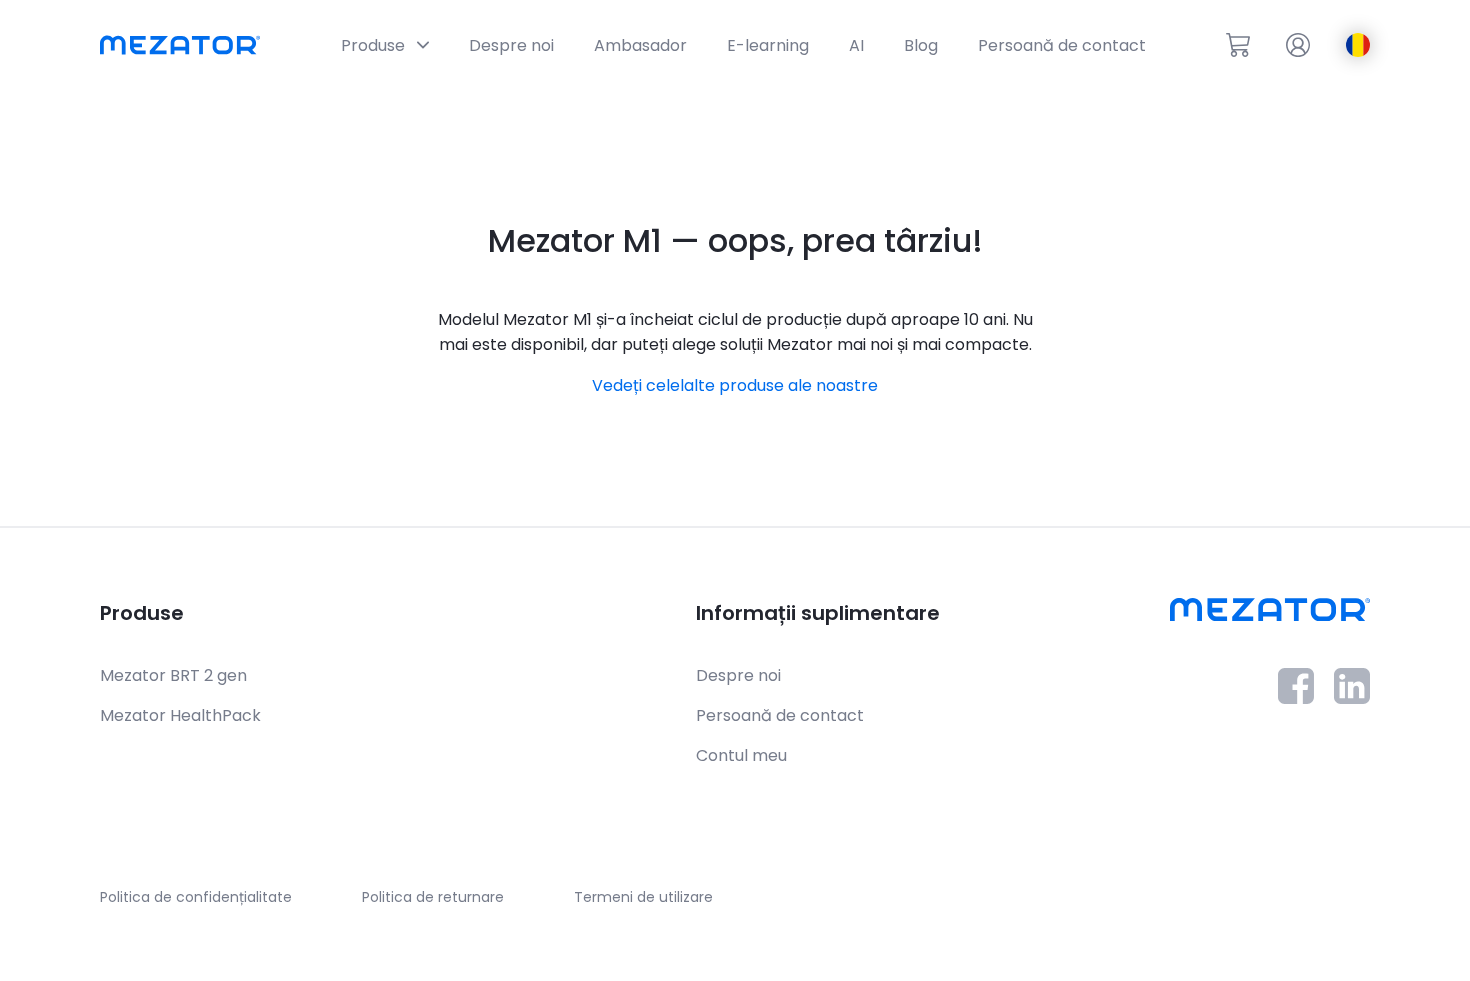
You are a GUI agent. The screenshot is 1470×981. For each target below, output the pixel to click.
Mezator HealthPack (180, 715)
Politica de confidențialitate (196, 897)
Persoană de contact (780, 715)
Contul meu (741, 755)
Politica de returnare (433, 897)
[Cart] (1238, 45)
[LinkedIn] (1352, 698)
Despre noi (738, 675)
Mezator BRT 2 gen (173, 675)
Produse (142, 613)
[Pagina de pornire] (180, 45)
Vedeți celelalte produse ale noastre (735, 385)
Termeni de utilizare (643, 897)
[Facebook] (1296, 698)
